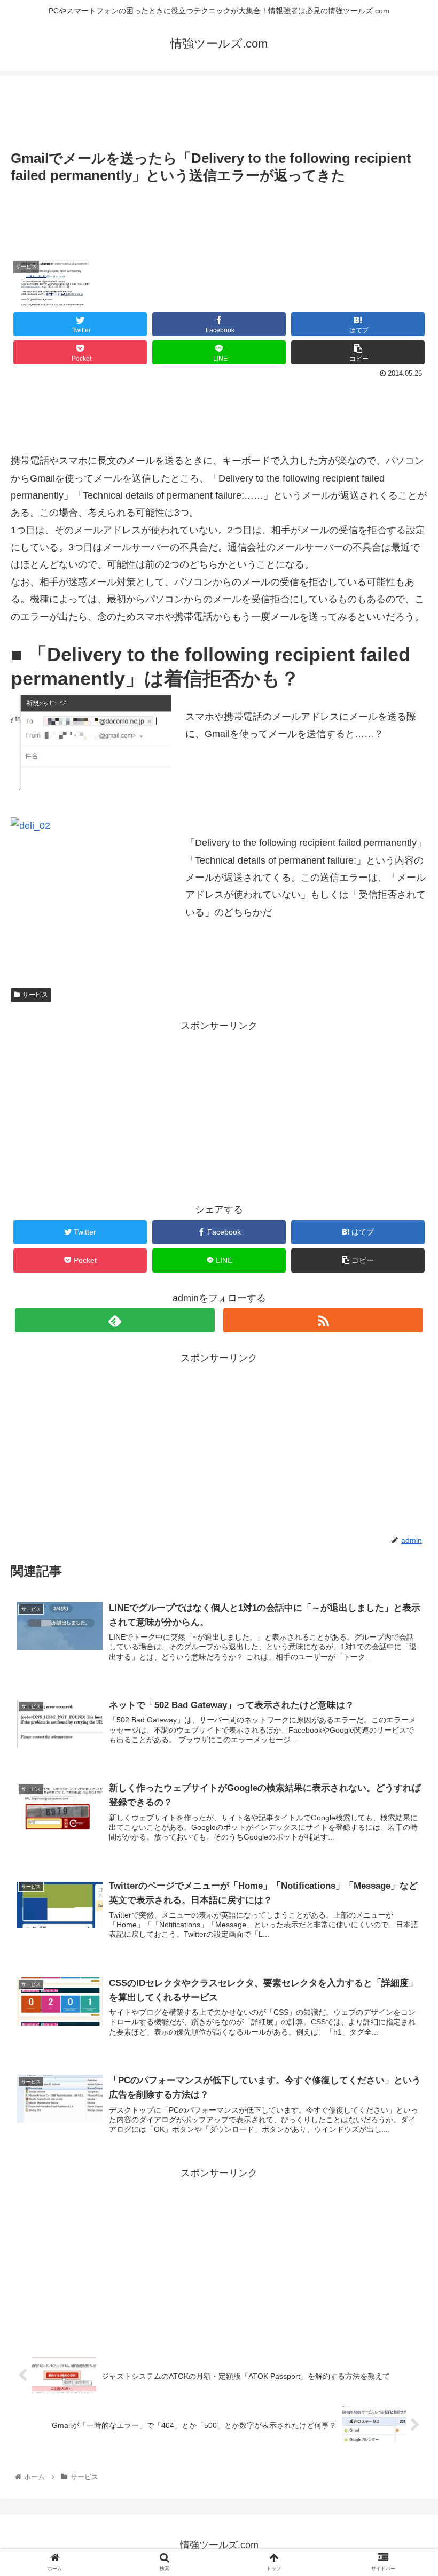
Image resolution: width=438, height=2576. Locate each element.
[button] (405, 1528)
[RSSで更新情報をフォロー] (323, 1320)
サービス (35, 995)
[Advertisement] (219, 108)
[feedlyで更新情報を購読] (115, 1320)
